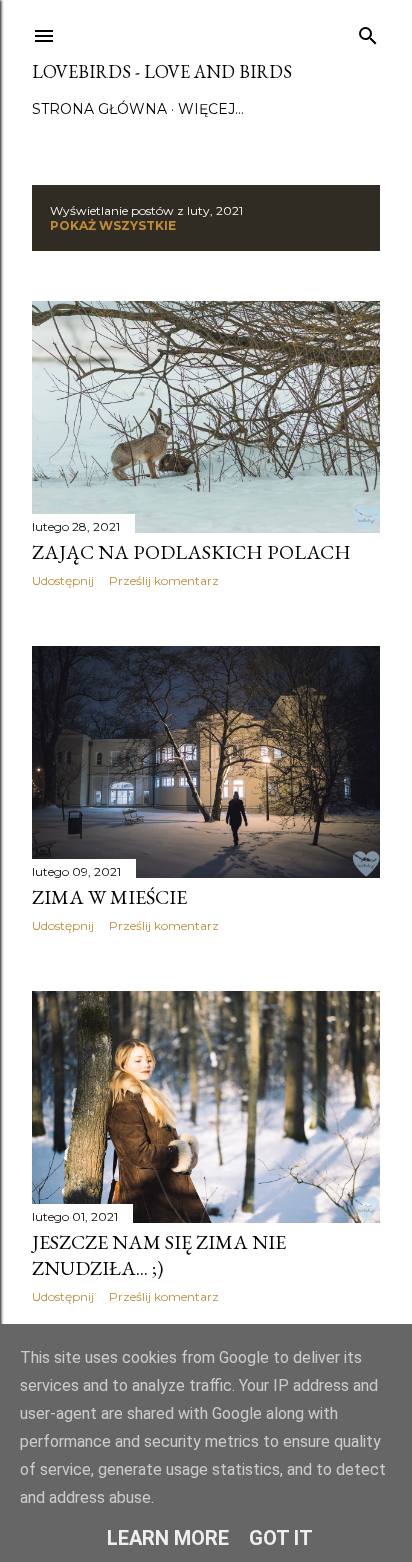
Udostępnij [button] (63, 580)
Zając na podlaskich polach (191, 552)
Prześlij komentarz (164, 580)
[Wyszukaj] (368, 31)
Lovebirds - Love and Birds (162, 71)
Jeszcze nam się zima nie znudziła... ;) (159, 1255)
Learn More (168, 1538)
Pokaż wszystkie (113, 225)
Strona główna (99, 109)
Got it (281, 1538)
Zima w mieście (109, 897)
